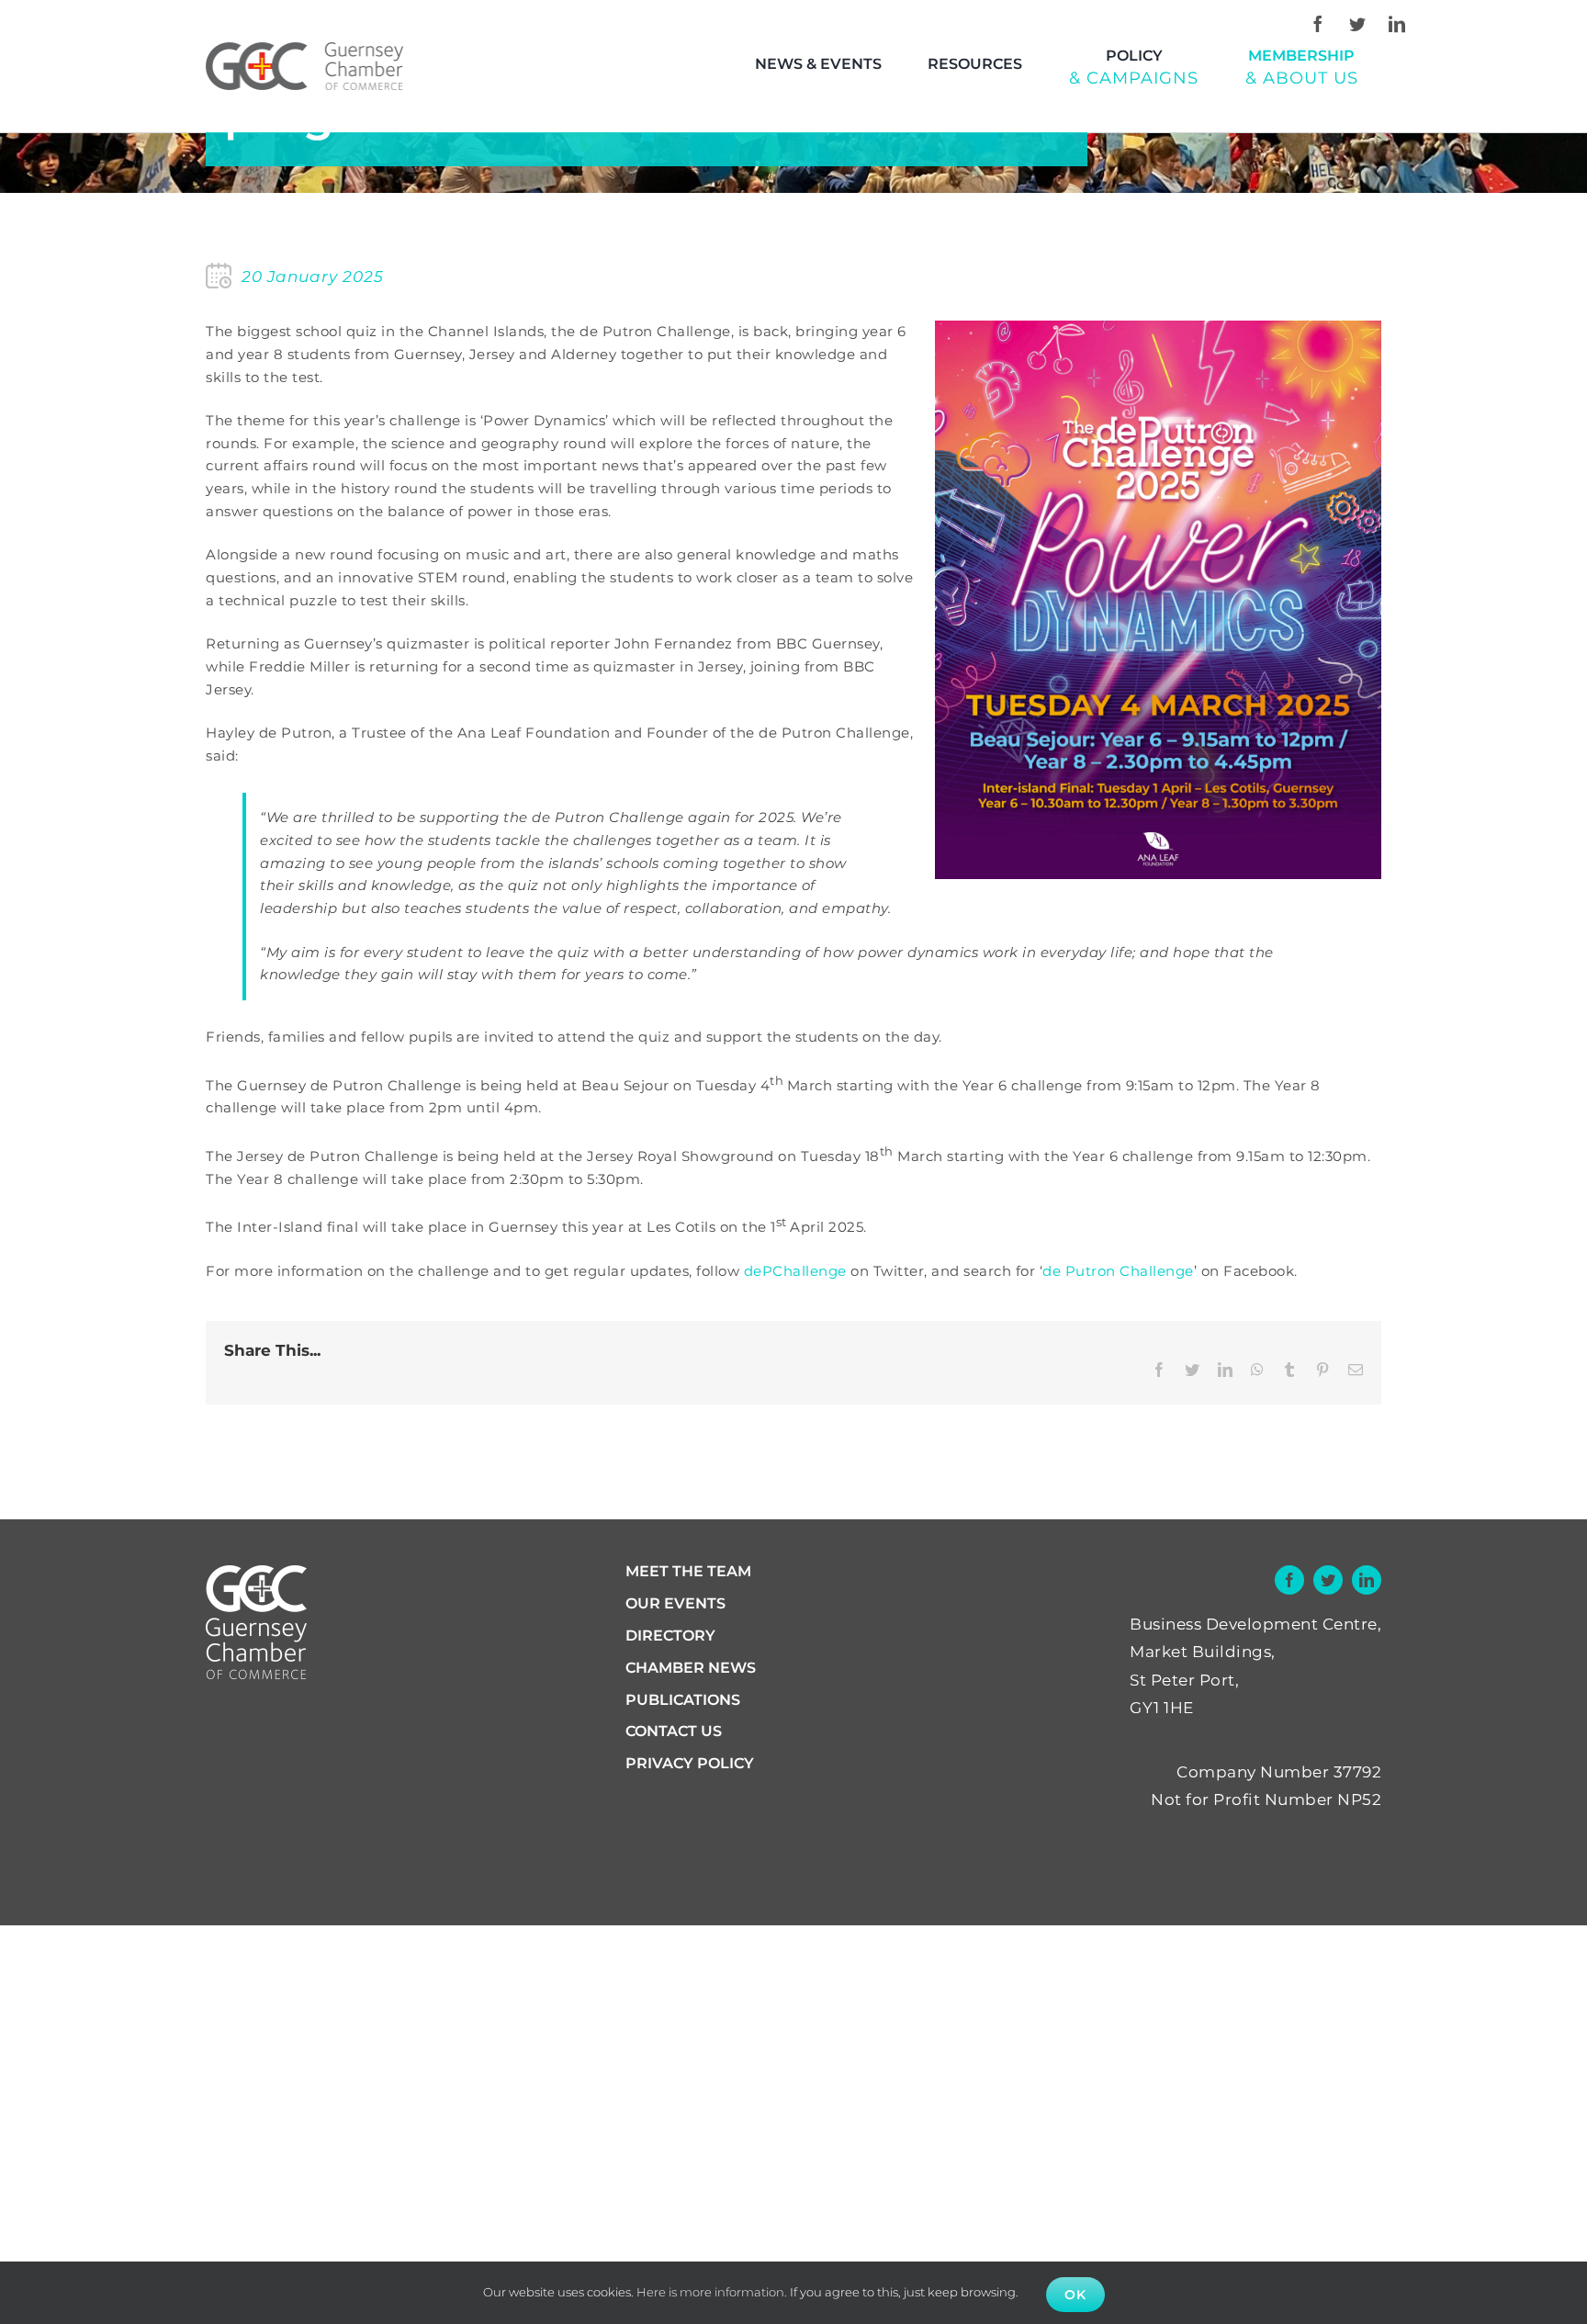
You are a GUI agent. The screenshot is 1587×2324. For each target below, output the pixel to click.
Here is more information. (712, 2292)
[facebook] (1318, 24)
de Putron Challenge (1118, 1271)
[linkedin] (1397, 24)
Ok (1075, 2295)
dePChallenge (795, 1271)
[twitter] (1357, 24)
